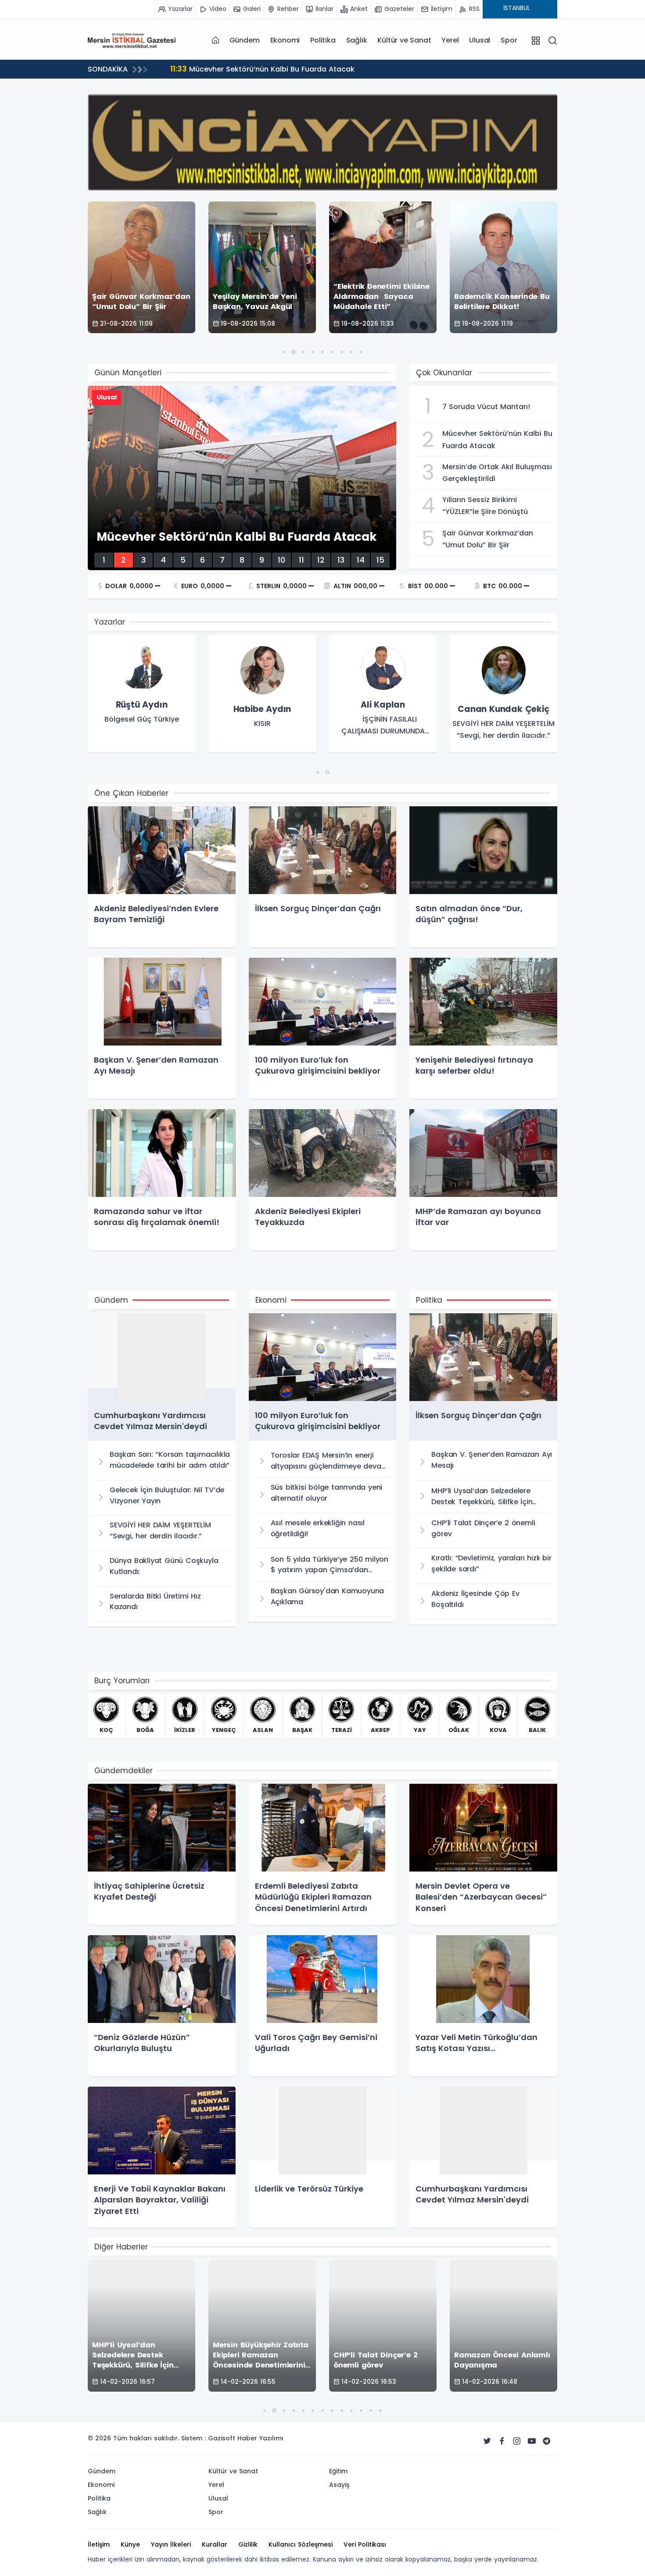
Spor (509, 40)
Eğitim (338, 2471)
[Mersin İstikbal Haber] (132, 40)
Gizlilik (248, 2544)
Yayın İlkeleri (171, 2544)
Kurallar (215, 2544)
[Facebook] (502, 2441)
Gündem (245, 40)
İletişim (99, 2544)
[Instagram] (517, 2441)
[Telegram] (547, 2441)
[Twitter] (487, 2441)
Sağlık (357, 40)
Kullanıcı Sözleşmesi (301, 2544)
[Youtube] (532, 2441)
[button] (284, 352)
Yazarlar (110, 622)
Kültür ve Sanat (404, 40)
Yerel (450, 40)
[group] (142, 694)
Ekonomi (285, 40)
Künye (130, 2544)
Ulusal (480, 40)
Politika (323, 40)
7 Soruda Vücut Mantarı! (224, 69)
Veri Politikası (365, 2544)
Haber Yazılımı (260, 2438)
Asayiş (339, 2485)
